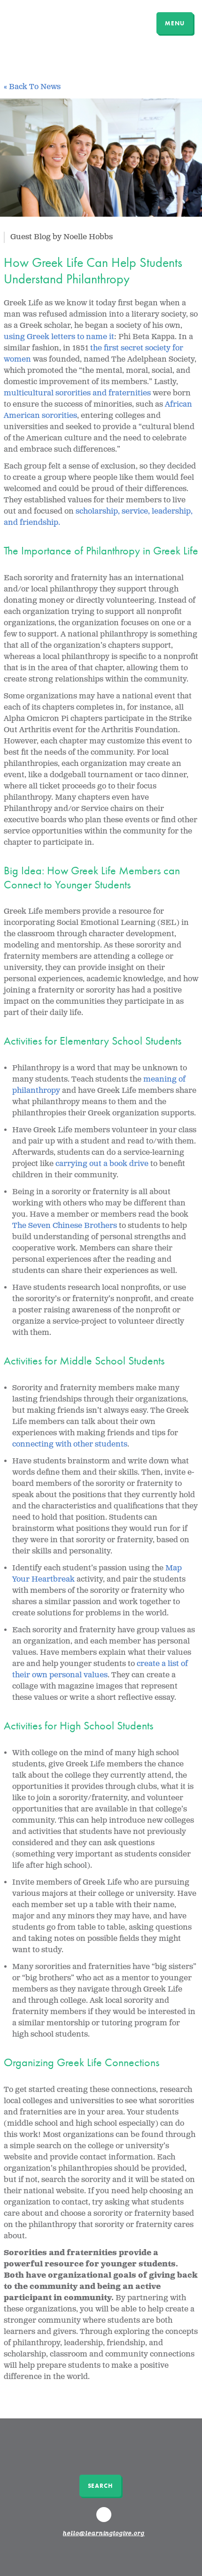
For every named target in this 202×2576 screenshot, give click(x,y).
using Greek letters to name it (59, 337)
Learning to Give (43, 22)
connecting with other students (70, 1444)
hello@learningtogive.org (104, 2534)
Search (100, 2486)
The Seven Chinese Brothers (65, 1226)
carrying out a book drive (102, 1164)
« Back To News (32, 87)
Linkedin (105, 2519)
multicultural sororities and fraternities (77, 393)
